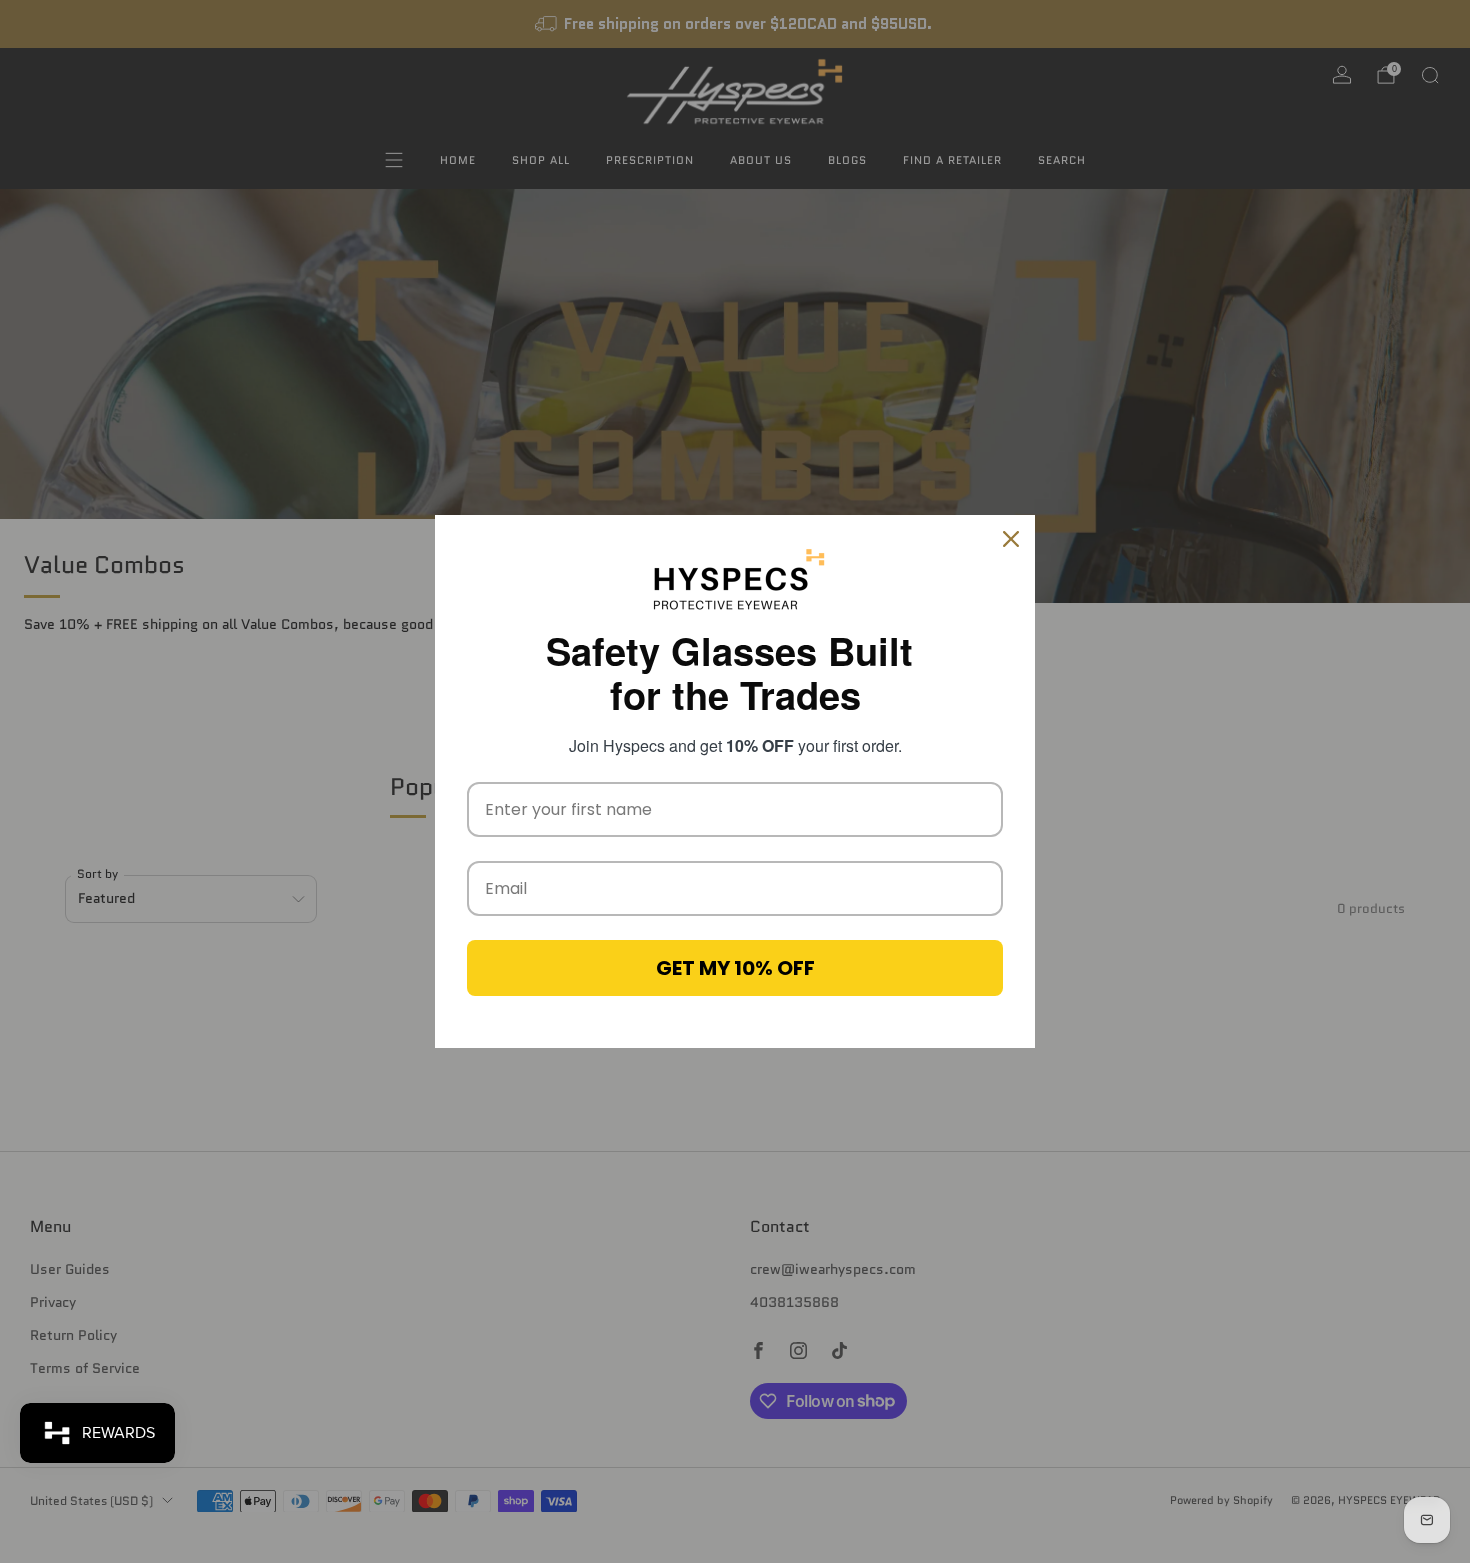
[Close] (1011, 539)
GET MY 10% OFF (735, 968)
